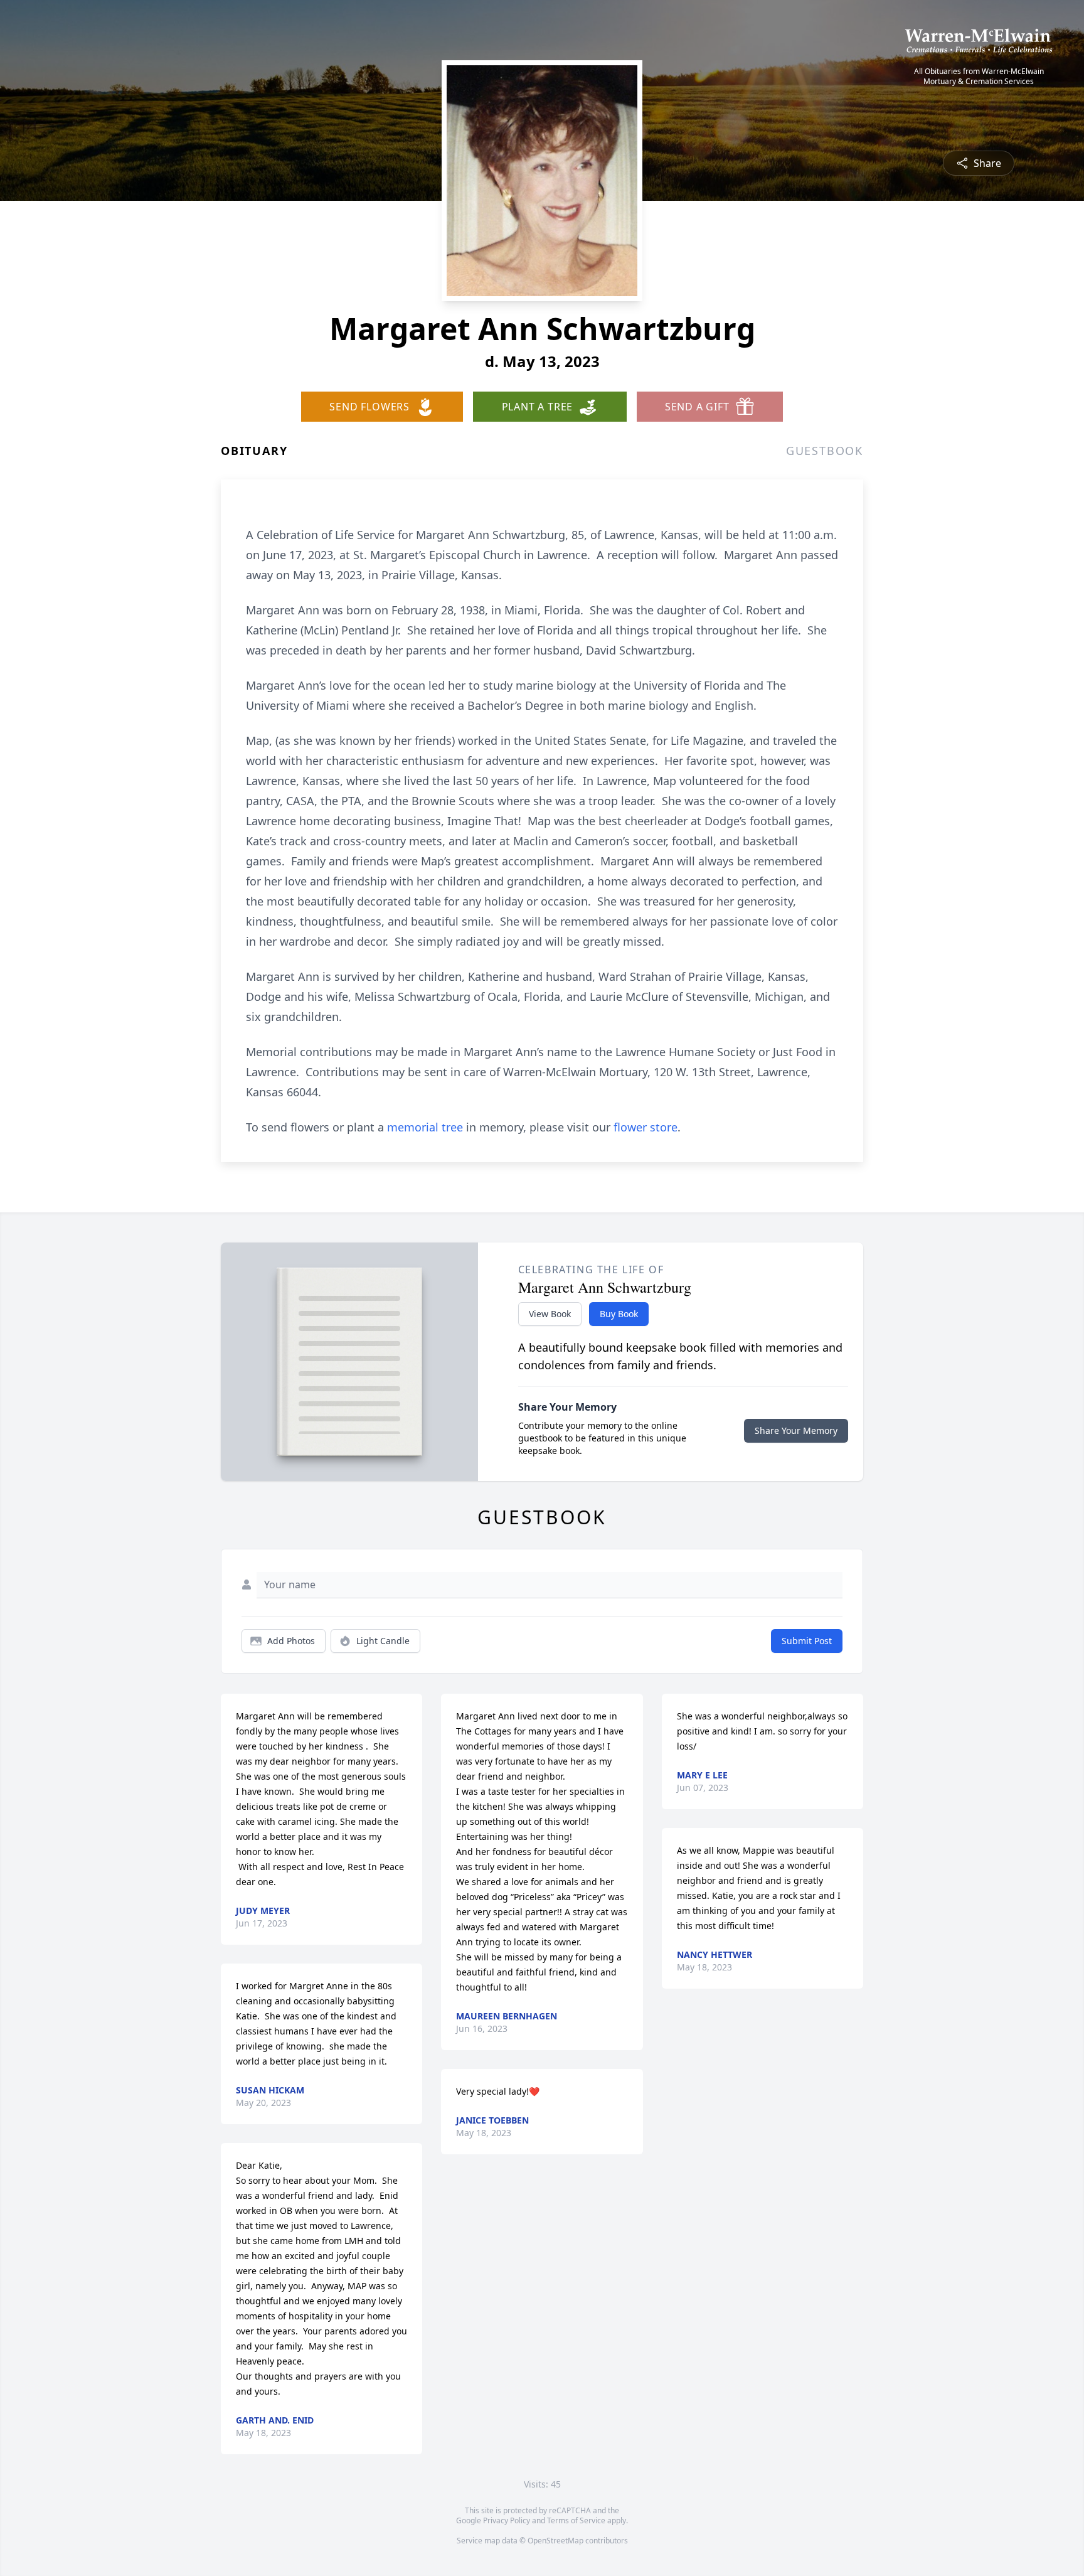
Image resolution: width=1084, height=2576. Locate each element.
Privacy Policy (507, 2520)
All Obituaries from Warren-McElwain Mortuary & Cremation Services (979, 77)
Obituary (254, 451)
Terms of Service (576, 2520)
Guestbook (825, 451)
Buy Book (619, 1314)
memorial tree (425, 1127)
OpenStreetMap (555, 2541)
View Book (550, 1314)
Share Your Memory (796, 1430)
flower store (646, 1127)
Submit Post (807, 1641)
